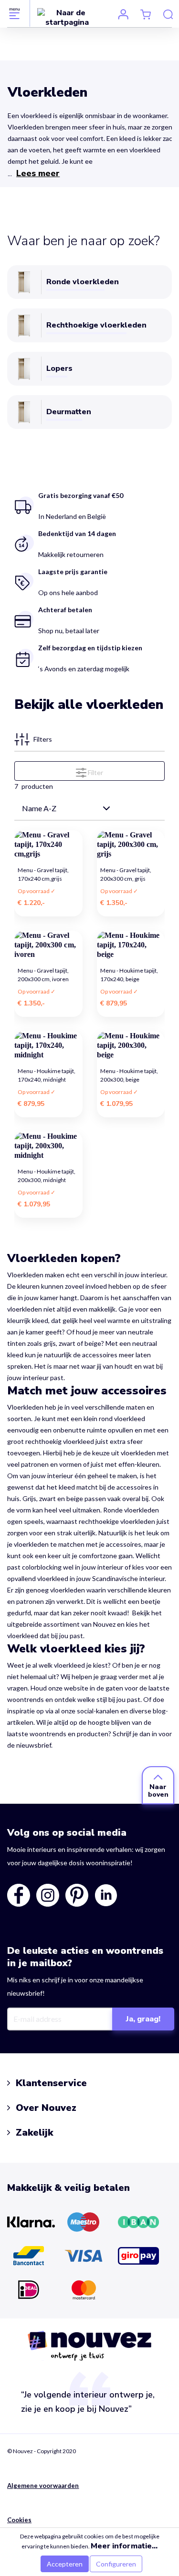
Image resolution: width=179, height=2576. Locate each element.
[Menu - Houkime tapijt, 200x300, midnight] (48, 1146)
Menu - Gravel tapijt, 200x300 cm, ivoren (43, 975)
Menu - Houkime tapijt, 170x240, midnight (47, 1075)
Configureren (116, 2564)
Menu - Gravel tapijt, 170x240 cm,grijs (43, 874)
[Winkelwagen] (146, 14)
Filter (95, 772)
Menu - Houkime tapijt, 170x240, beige (129, 975)
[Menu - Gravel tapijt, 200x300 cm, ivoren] (48, 945)
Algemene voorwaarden (43, 2486)
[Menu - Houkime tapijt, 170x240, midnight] (48, 1045)
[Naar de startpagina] (67, 17)
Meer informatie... (124, 2546)
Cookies (19, 2520)
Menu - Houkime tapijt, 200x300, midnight (47, 1176)
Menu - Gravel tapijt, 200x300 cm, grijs (126, 874)
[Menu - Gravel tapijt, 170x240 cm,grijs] (48, 845)
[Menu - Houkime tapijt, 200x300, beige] (131, 1045)
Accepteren (65, 2564)
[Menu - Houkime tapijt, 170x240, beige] (131, 945)
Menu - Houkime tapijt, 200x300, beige (129, 1075)
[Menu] (15, 13)
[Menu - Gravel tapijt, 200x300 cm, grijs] (131, 845)
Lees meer (38, 173)
